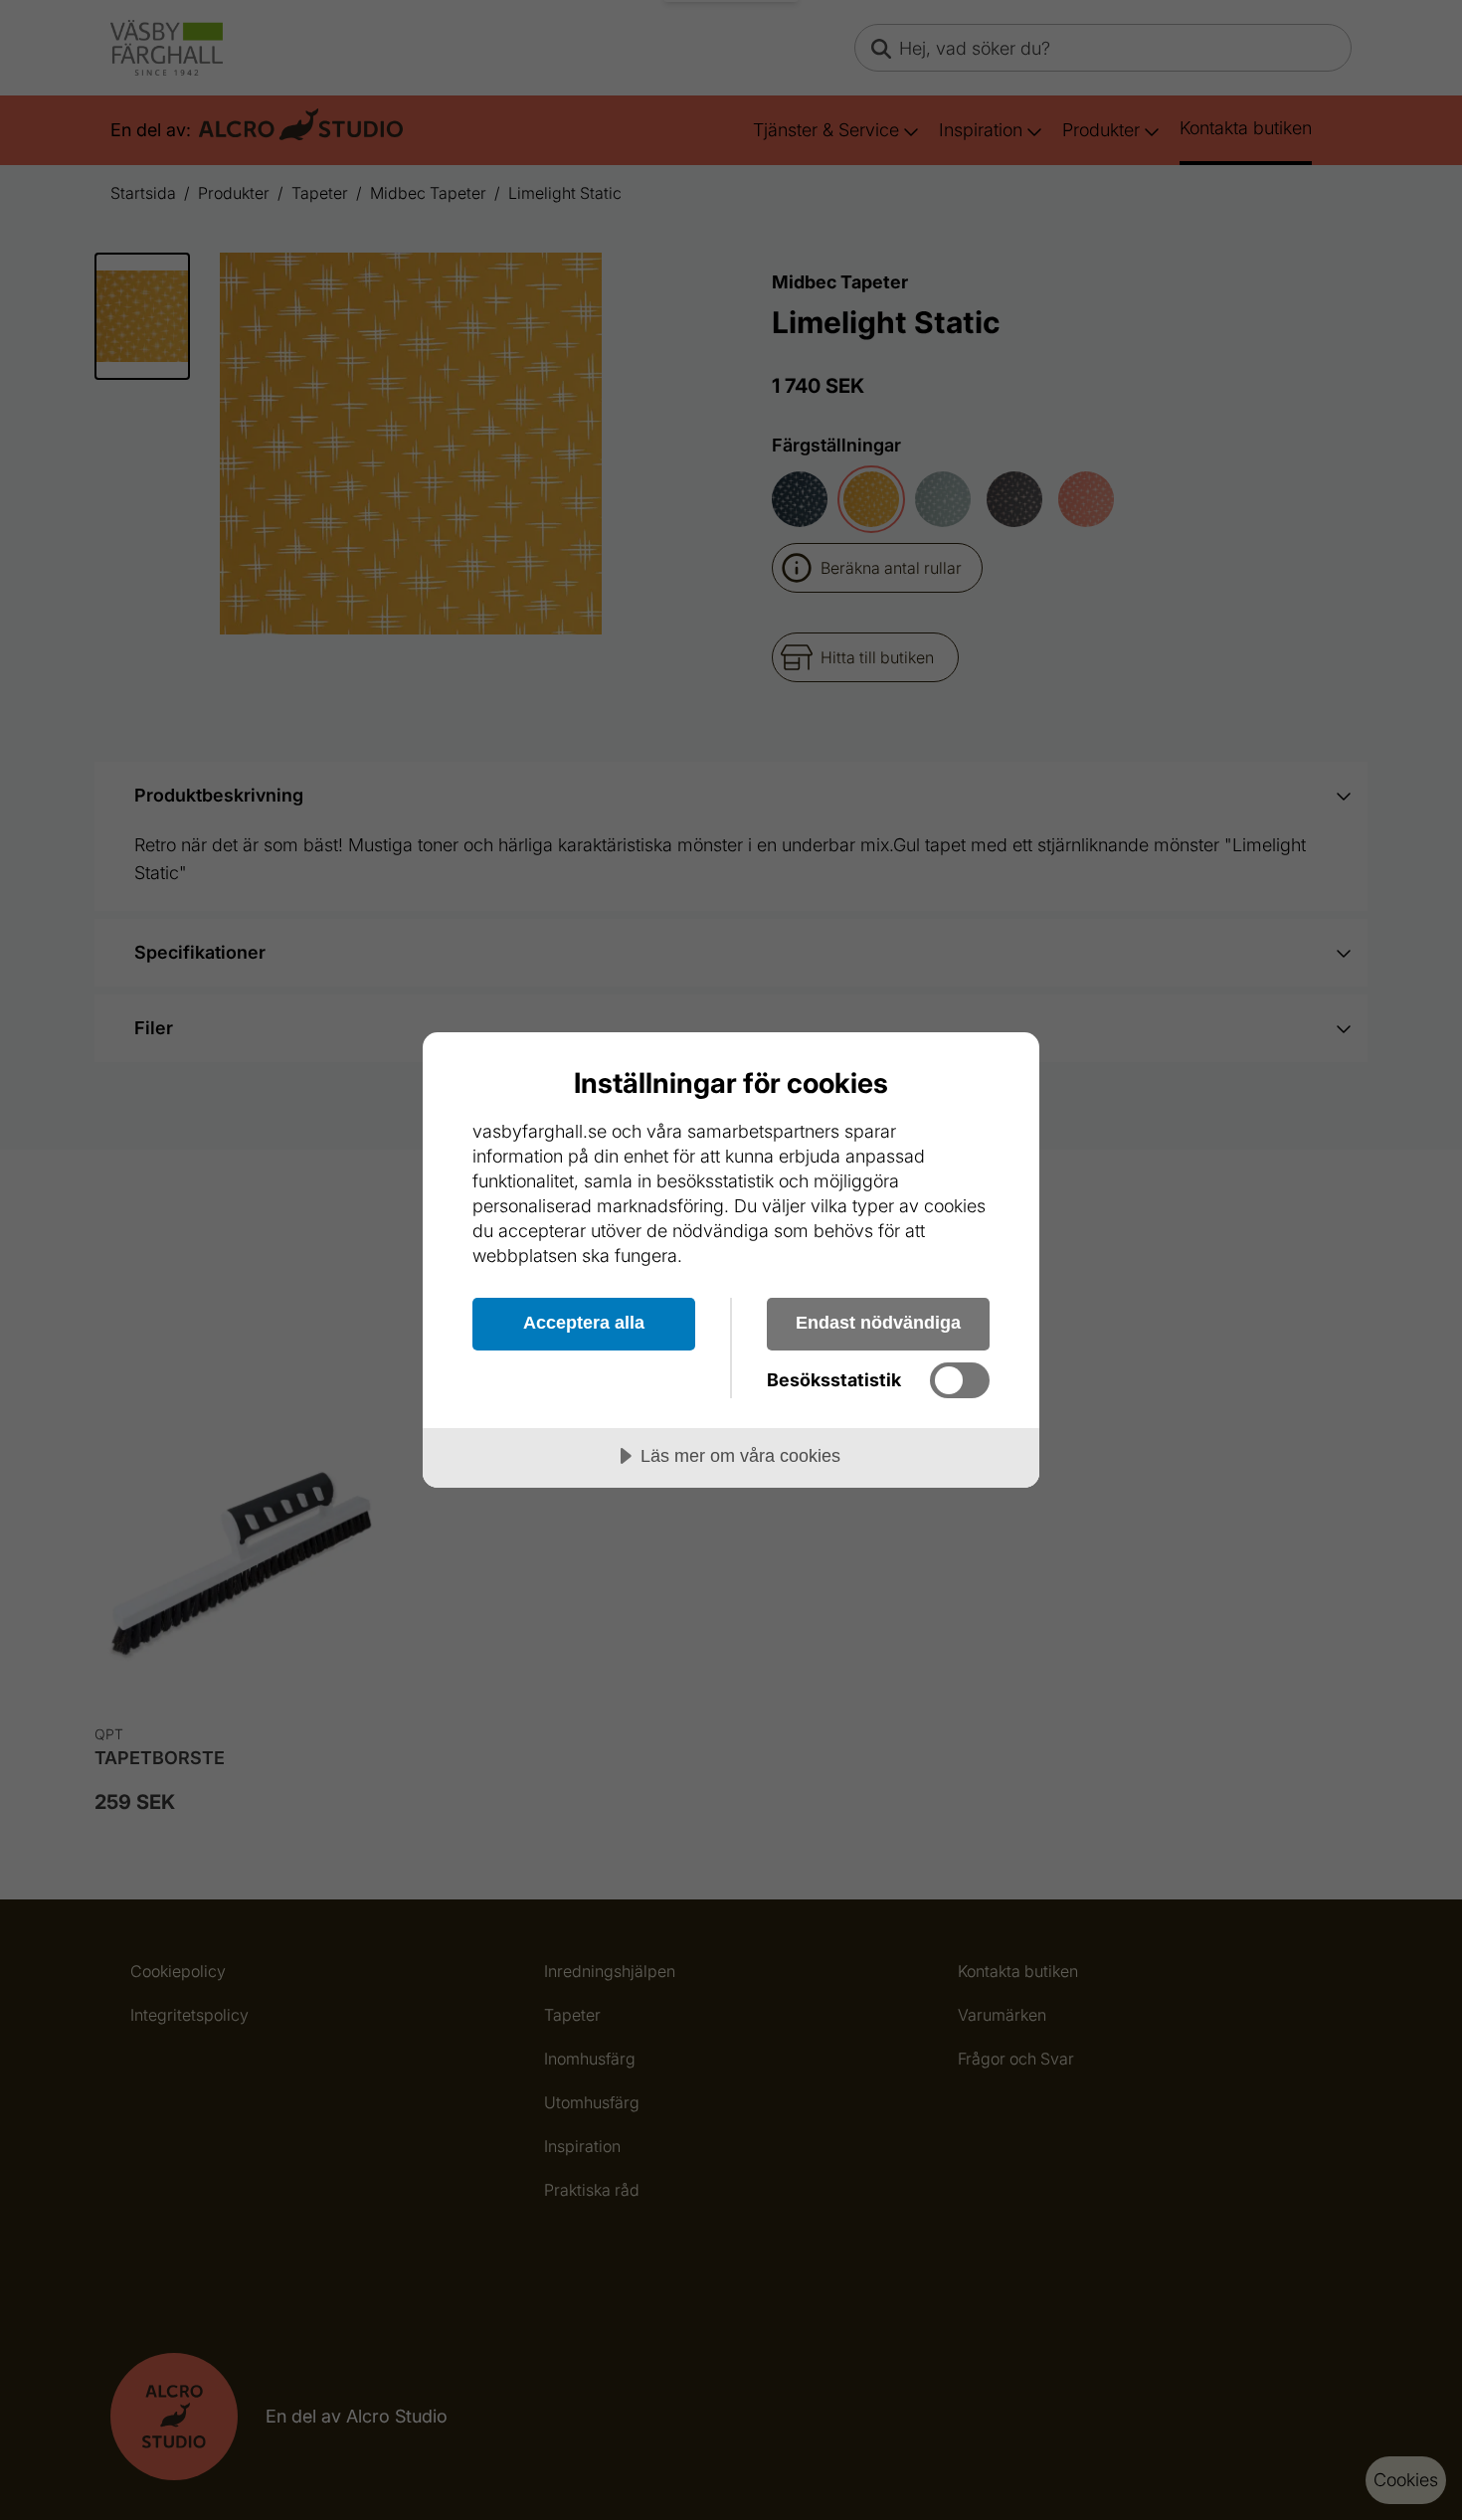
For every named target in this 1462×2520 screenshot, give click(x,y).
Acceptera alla (584, 1323)
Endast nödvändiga (878, 1323)
